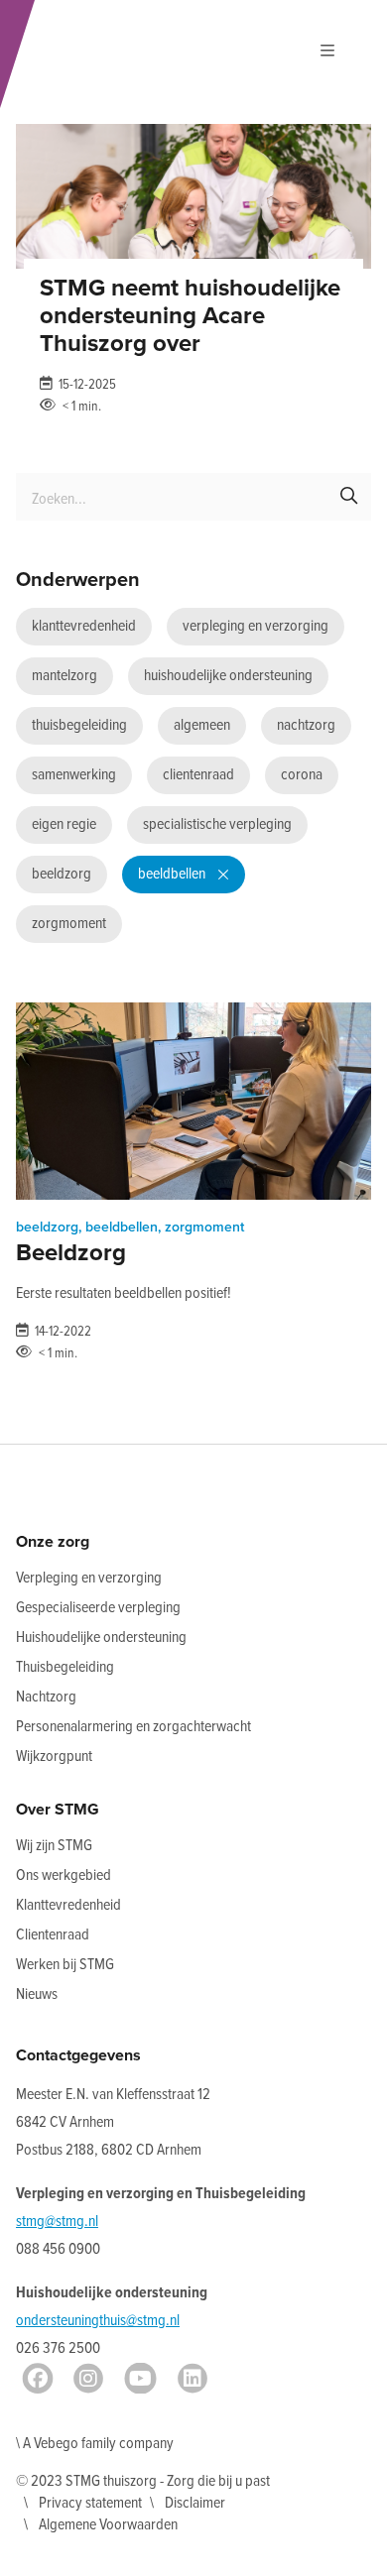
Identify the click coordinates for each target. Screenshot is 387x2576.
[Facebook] (38, 2379)
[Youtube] (140, 2379)
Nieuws (37, 1994)
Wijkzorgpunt (54, 1756)
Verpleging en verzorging (89, 1578)
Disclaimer (195, 2503)
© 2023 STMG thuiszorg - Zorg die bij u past (143, 2481)
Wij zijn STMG (54, 1846)
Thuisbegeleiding (65, 1667)
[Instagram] (88, 2379)
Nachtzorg (46, 1697)
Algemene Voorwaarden (108, 2525)
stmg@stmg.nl (57, 2222)
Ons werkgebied (64, 1875)
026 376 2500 (58, 2348)
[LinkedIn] (193, 2379)
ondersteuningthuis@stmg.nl (98, 2321)
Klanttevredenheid (68, 1905)
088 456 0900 (58, 2249)
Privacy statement (90, 2503)
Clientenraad (53, 1935)
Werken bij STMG (65, 1965)
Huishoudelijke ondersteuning (101, 1638)
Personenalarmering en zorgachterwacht (133, 1727)
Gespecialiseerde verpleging (98, 1608)
